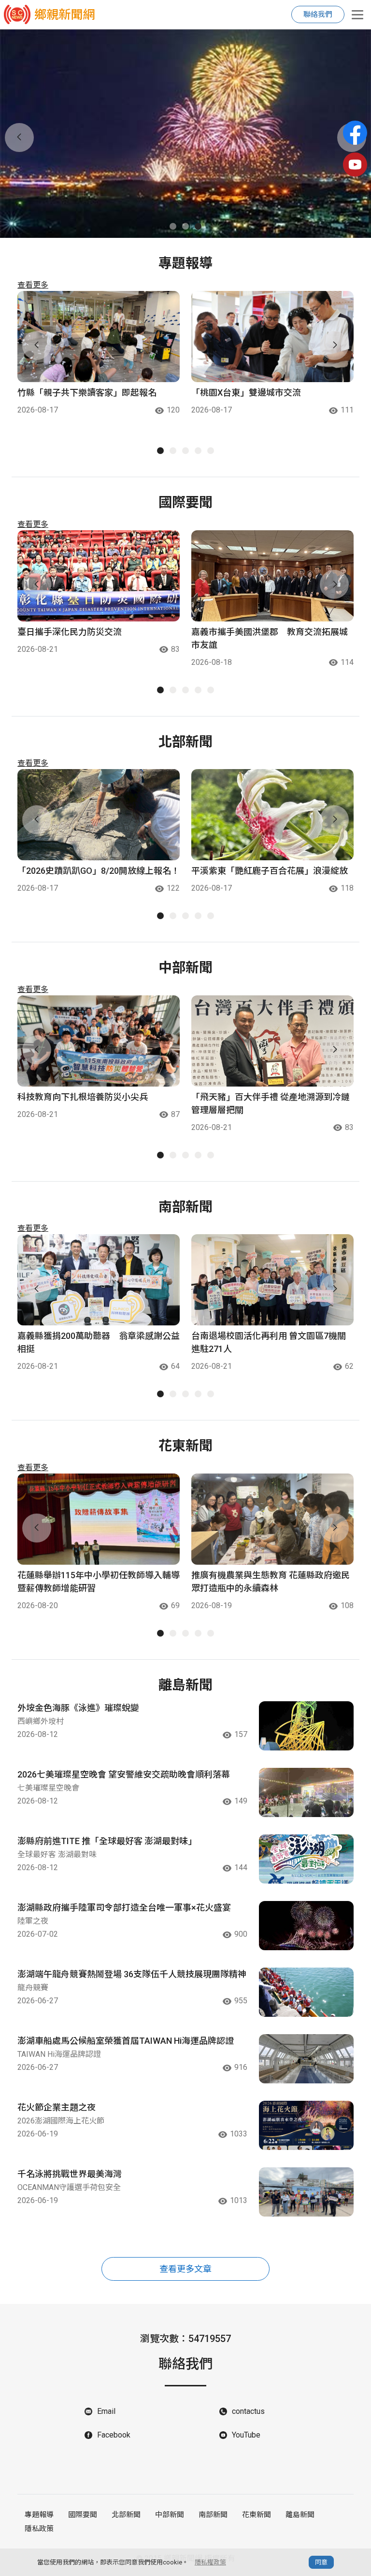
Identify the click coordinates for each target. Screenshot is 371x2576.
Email (106, 2411)
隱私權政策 (210, 2562)
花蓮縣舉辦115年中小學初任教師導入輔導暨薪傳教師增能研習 (99, 1582)
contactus (248, 2411)
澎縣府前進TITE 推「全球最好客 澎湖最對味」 (107, 1841)
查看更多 (33, 285)
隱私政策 (39, 2529)
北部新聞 (126, 2515)
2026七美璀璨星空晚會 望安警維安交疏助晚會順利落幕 (124, 1774)
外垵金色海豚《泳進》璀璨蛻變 (78, 1708)
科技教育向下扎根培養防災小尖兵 (83, 1097)
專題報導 (39, 2515)
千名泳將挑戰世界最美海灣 (70, 2174)
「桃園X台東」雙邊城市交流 (246, 393)
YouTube (246, 2435)
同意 (321, 2562)
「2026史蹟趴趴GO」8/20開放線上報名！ (99, 871)
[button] (173, 226)
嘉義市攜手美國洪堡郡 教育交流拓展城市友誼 (270, 638)
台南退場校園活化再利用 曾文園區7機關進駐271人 (269, 1342)
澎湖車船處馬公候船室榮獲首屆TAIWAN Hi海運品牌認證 (126, 2041)
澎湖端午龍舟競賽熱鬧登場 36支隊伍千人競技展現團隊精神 (132, 1974)
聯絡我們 (318, 14)
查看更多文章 (185, 2269)
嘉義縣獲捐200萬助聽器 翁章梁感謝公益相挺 (99, 1342)
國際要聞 (83, 2515)
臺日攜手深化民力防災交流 (70, 632)
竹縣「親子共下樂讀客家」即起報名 (87, 393)
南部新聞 (213, 2515)
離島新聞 (300, 2515)
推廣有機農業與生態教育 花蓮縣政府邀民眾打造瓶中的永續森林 (271, 1582)
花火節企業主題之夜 (57, 2107)
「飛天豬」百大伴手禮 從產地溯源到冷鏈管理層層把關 (271, 1103)
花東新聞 (257, 2515)
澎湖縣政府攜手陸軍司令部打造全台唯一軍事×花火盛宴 (124, 1908)
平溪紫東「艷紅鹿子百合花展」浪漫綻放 (270, 871)
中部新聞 (170, 2515)
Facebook (114, 2435)
